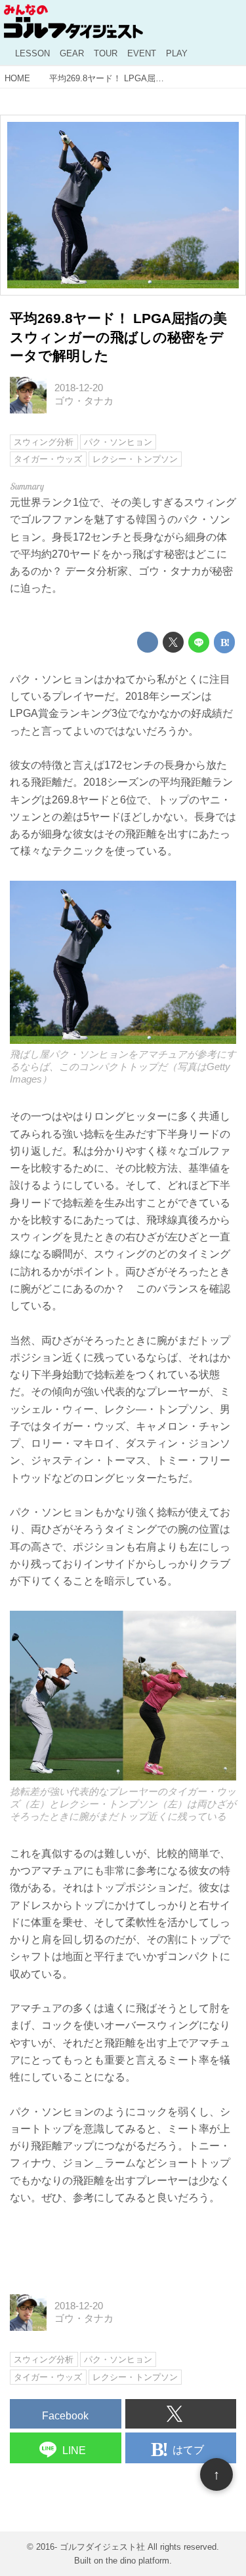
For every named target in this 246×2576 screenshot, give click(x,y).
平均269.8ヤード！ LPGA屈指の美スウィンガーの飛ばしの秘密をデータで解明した (118, 337)
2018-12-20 (79, 388)
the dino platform (137, 2561)
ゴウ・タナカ (84, 401)
